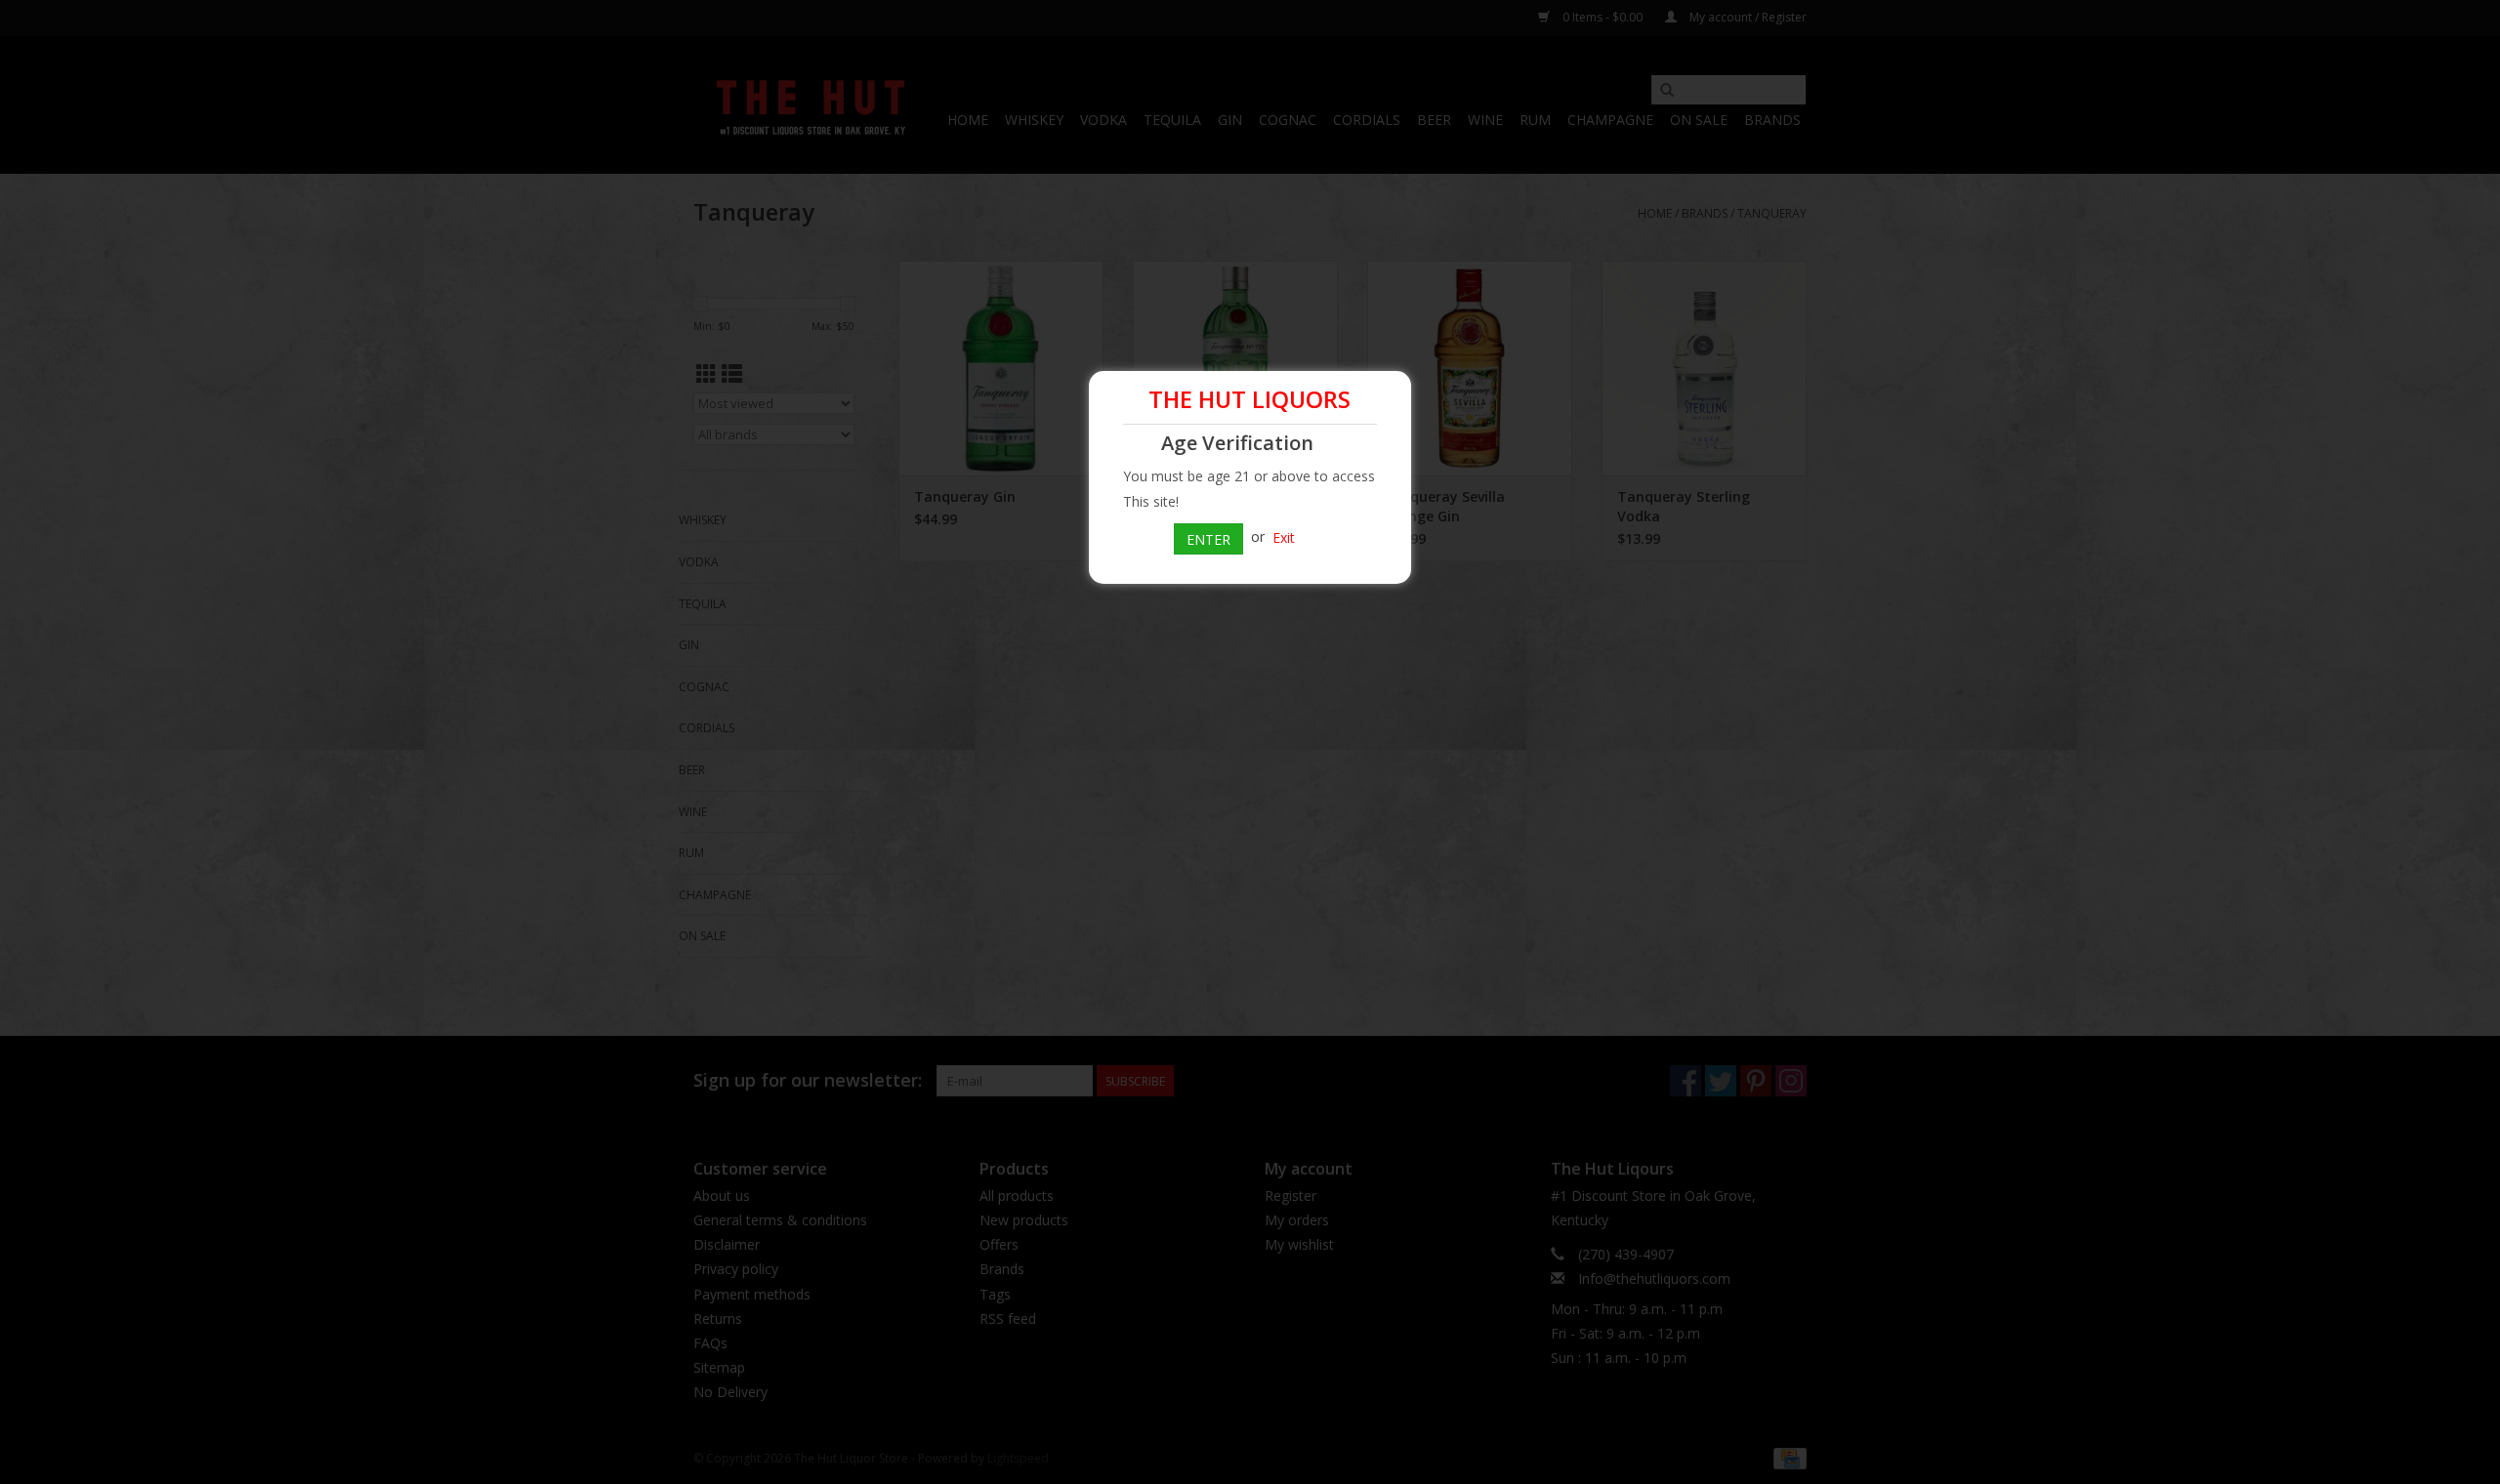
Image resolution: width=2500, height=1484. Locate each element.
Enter (1208, 539)
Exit (1284, 536)
